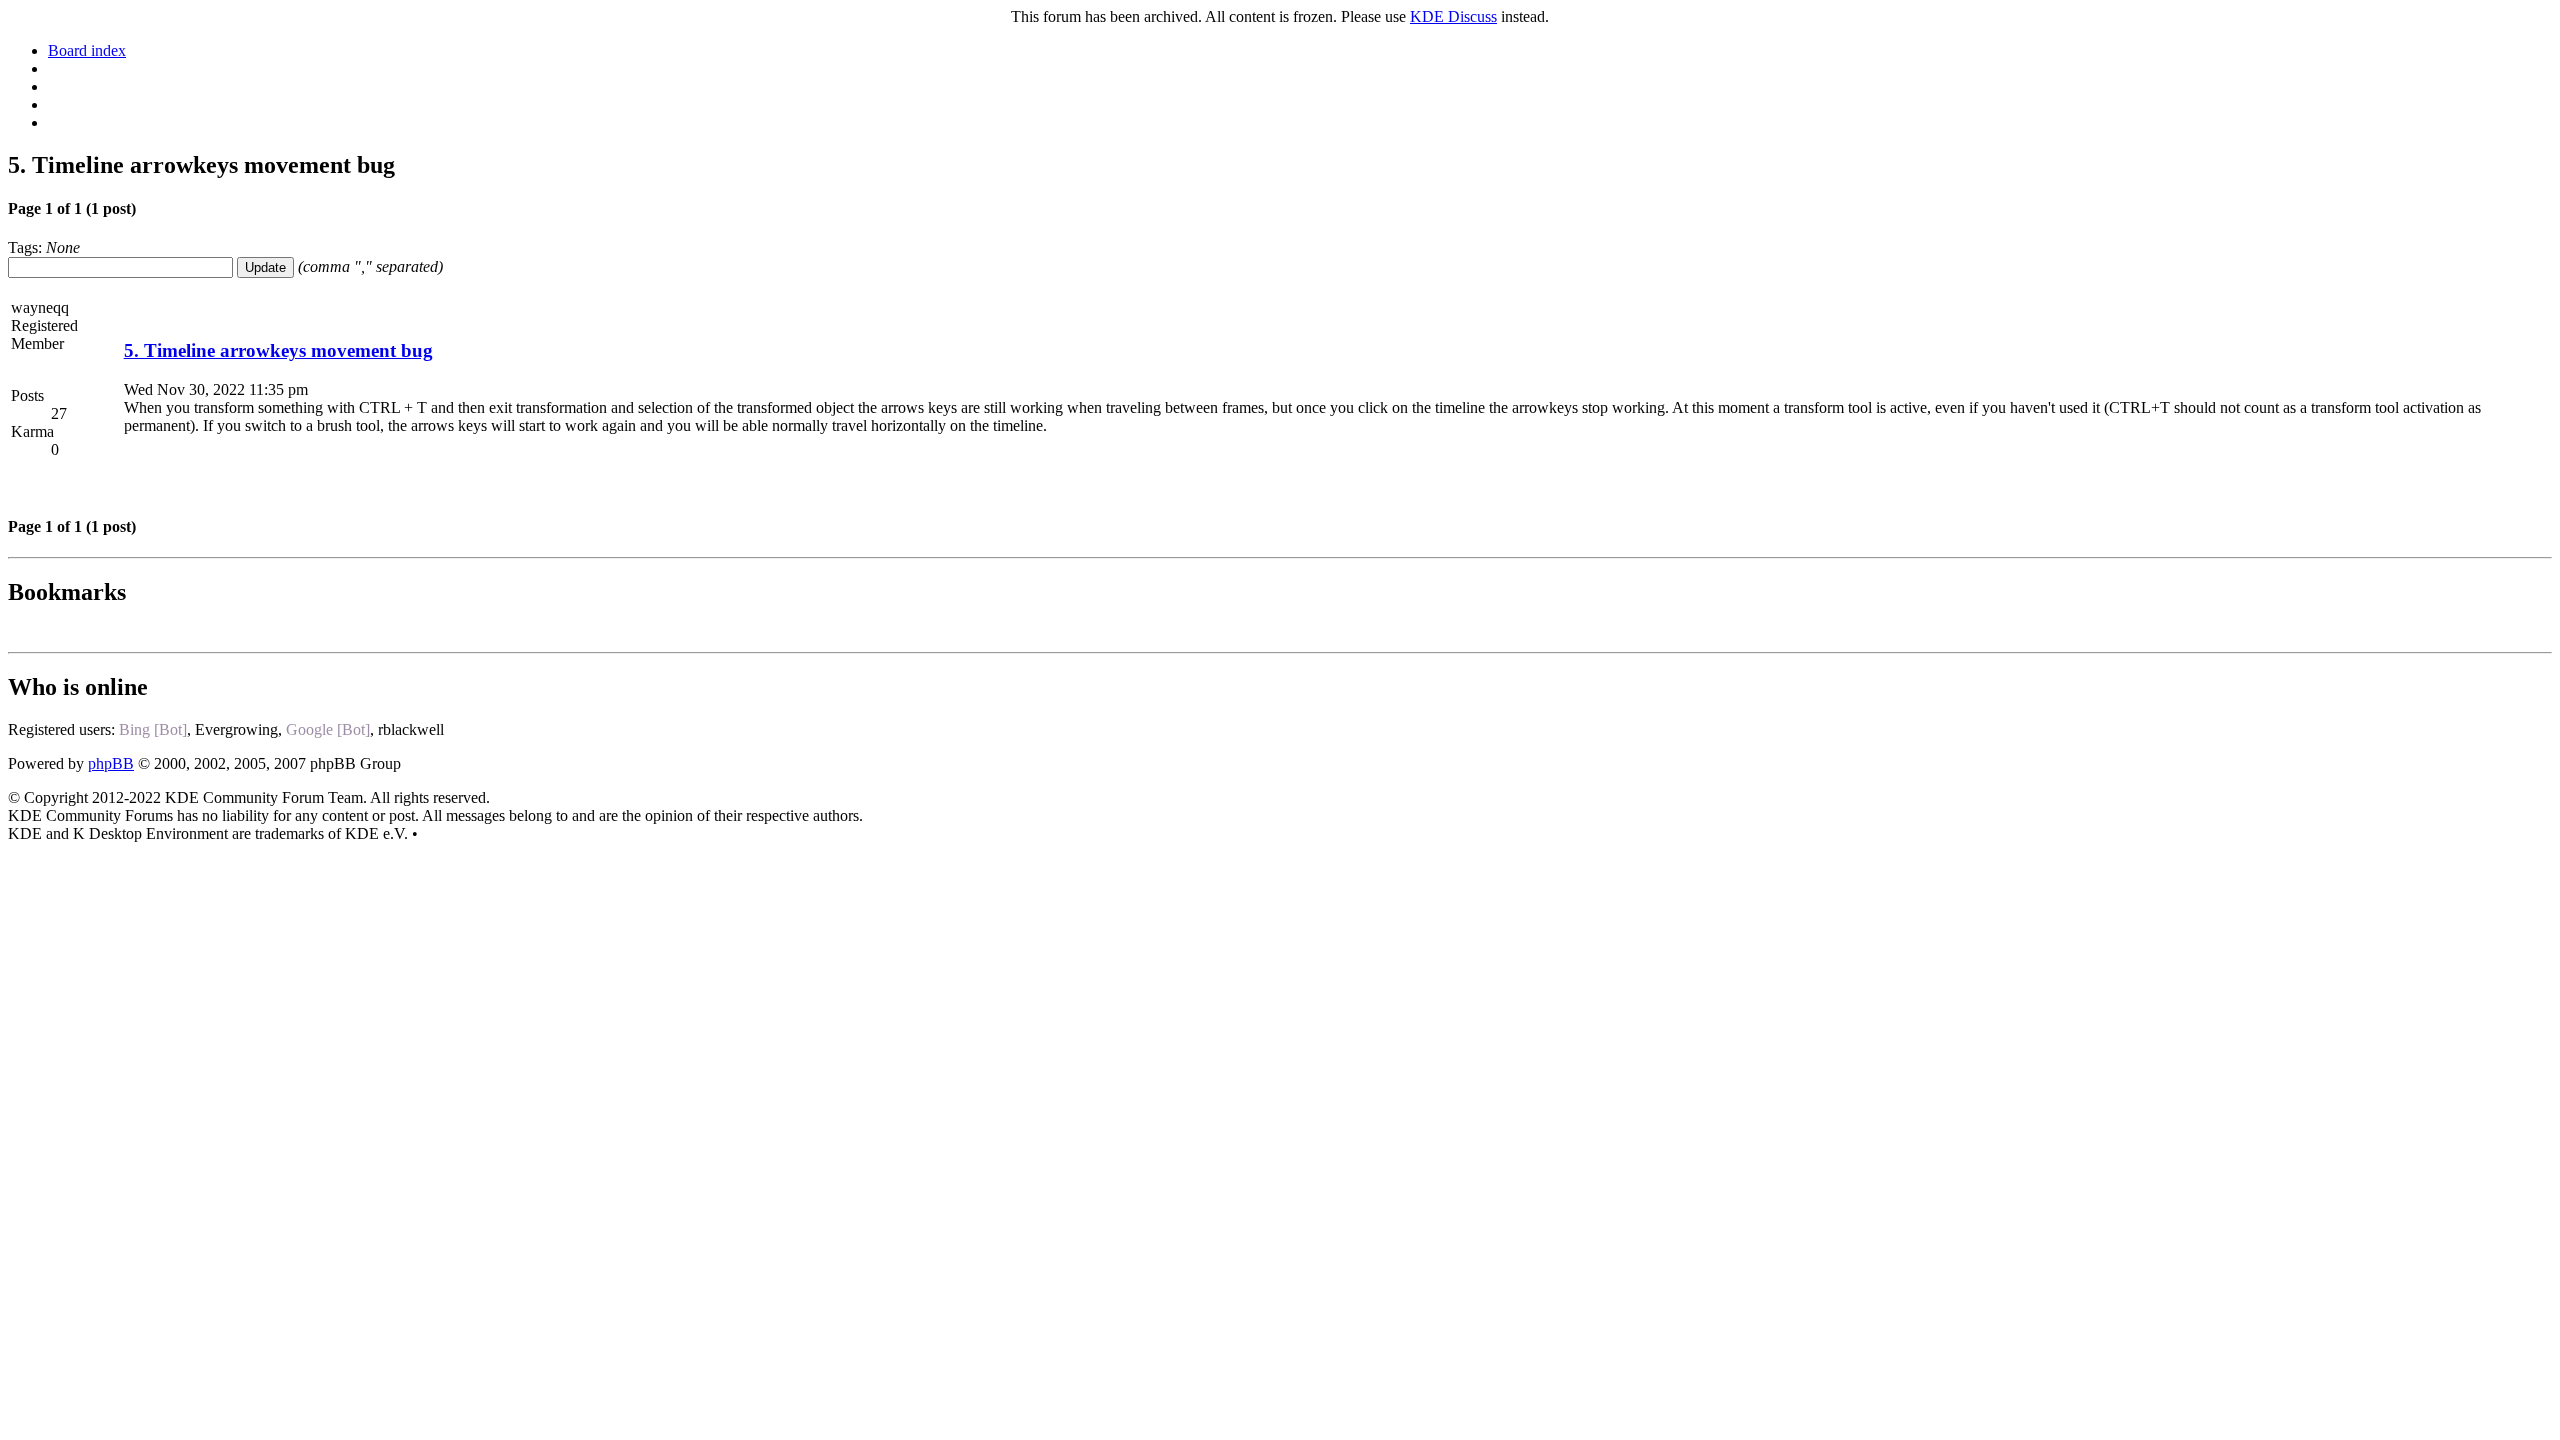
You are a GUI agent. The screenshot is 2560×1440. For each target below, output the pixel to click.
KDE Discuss (1453, 16)
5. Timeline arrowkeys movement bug (278, 350)
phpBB (111, 763)
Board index (87, 50)
